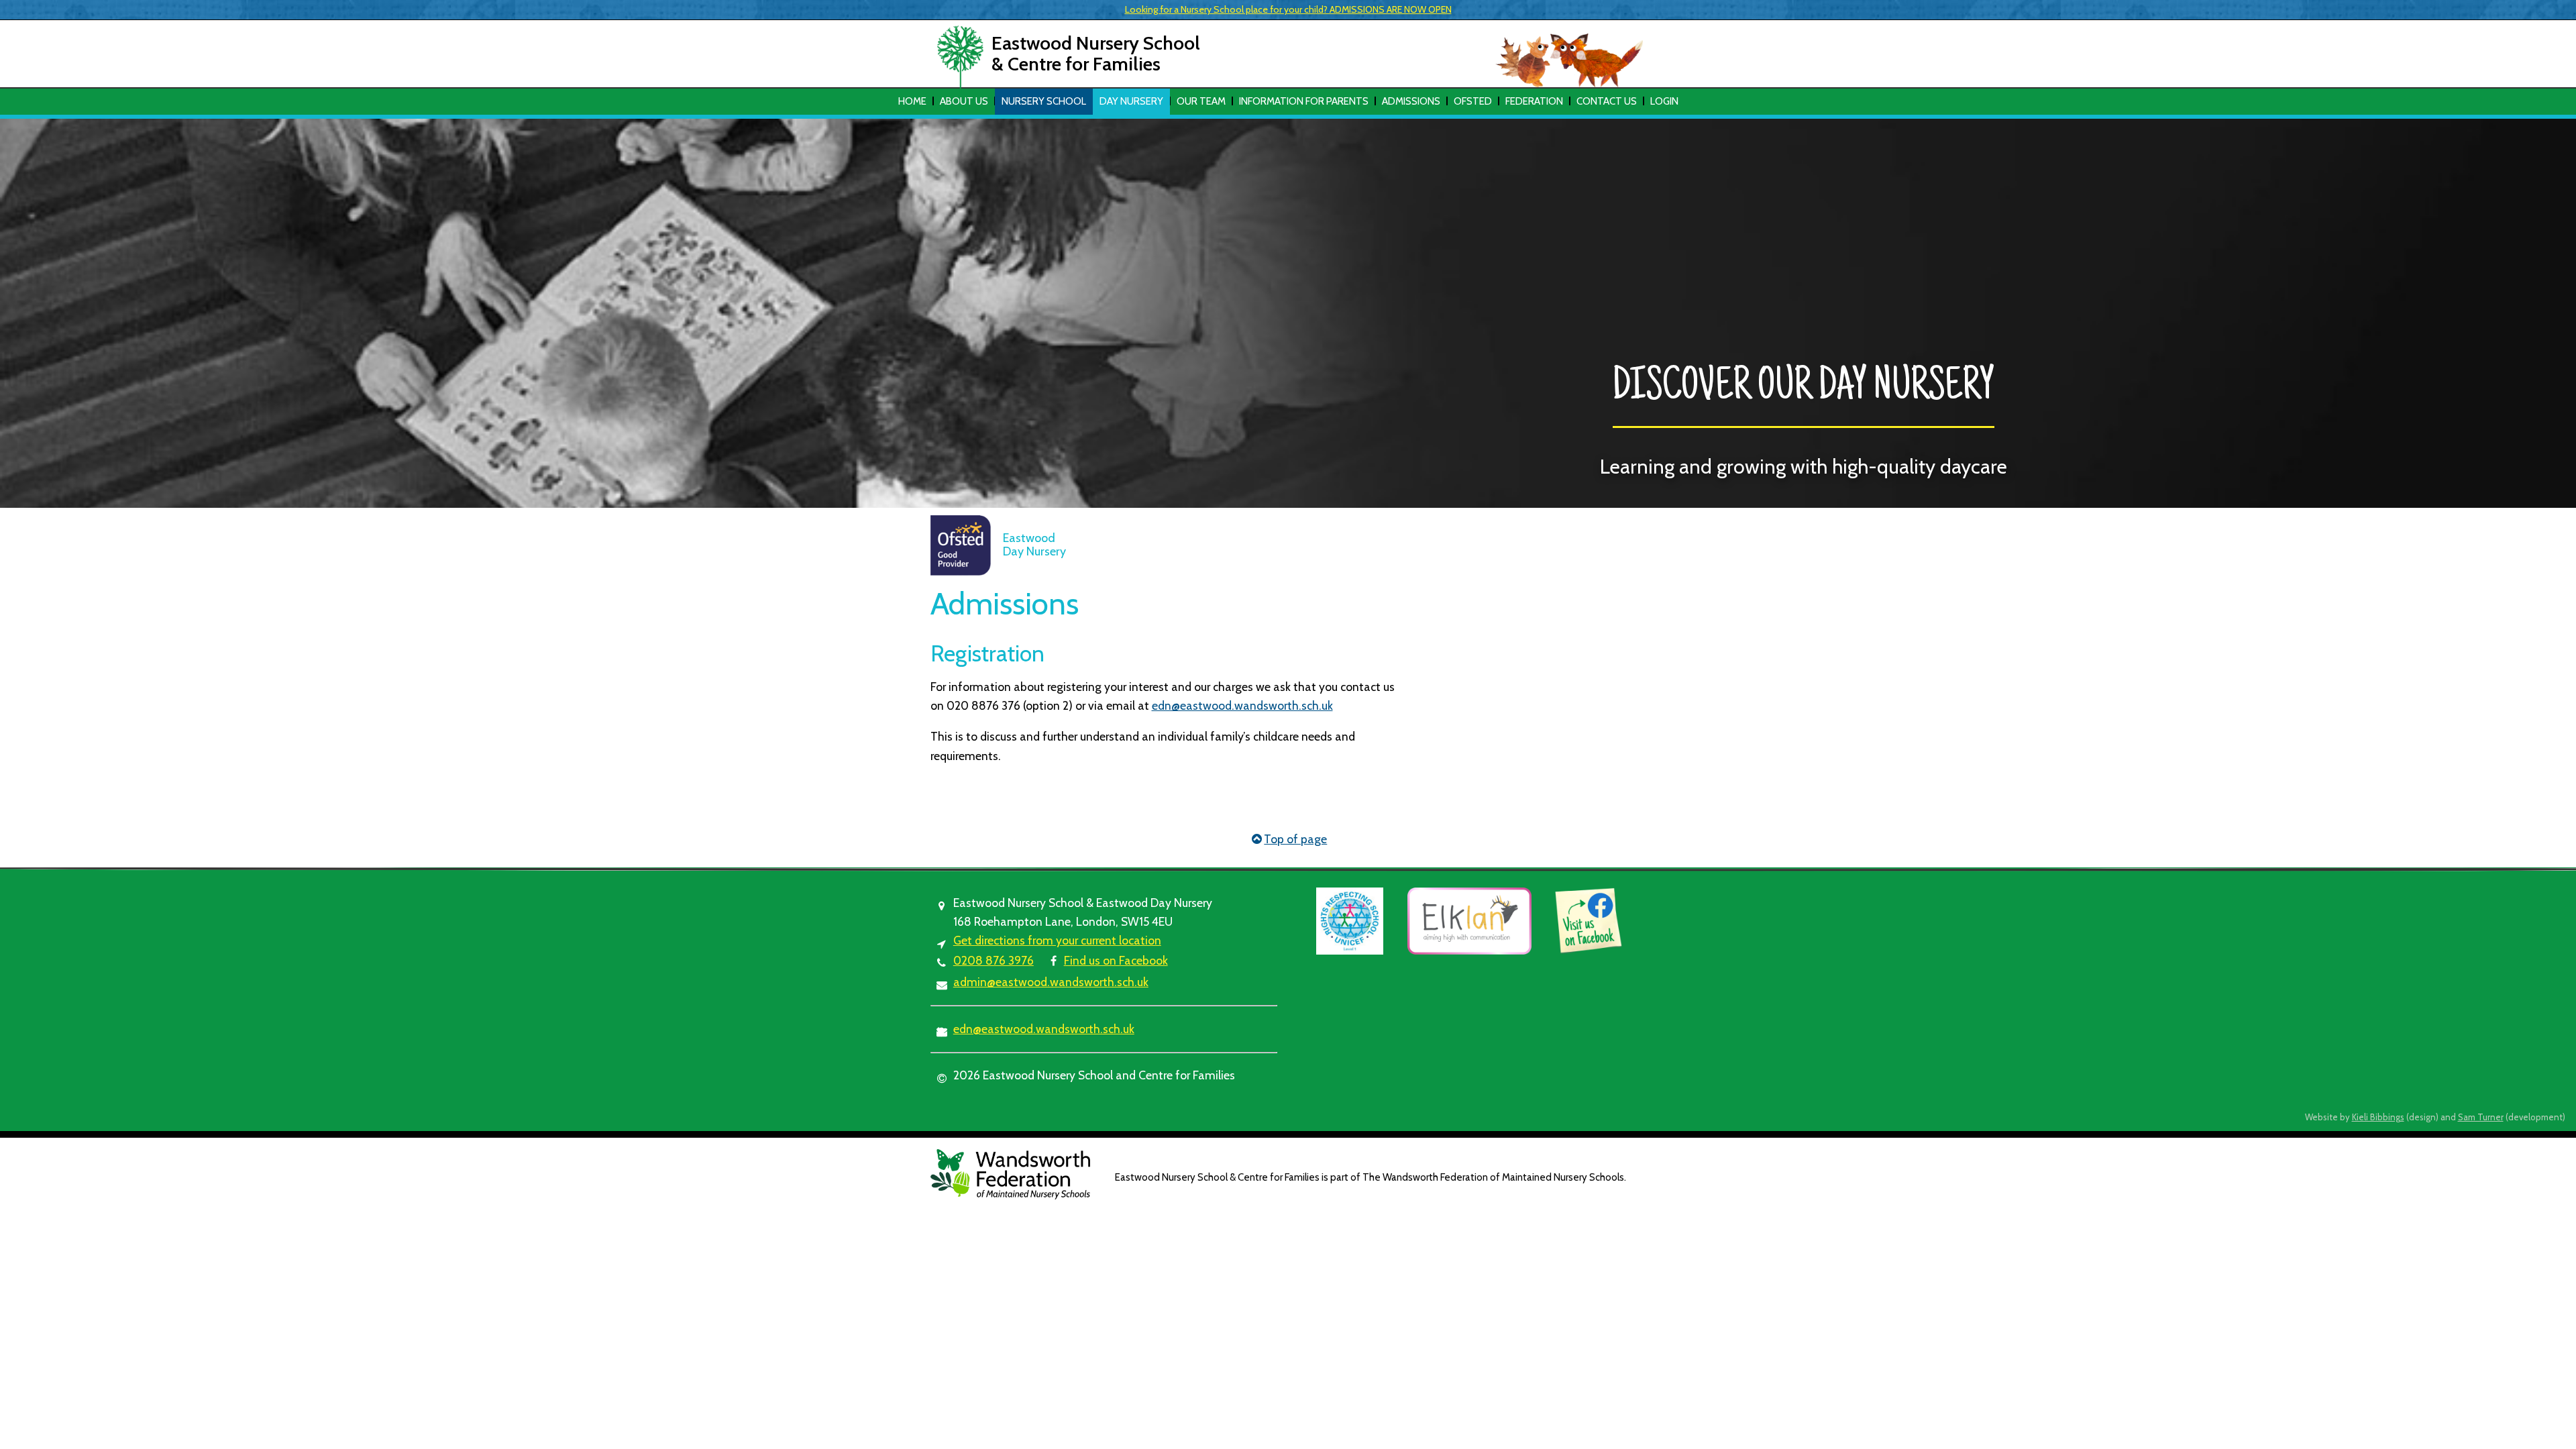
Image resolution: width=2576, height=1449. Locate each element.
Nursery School (1044, 101)
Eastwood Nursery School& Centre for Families (1096, 53)
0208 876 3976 (994, 960)
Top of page (1295, 839)
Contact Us (1607, 101)
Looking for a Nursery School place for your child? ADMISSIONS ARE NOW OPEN (1288, 9)
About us (964, 101)
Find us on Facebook (1116, 960)
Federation (1534, 101)
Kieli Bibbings (2378, 1117)
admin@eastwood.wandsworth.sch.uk (1051, 982)
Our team (1201, 101)
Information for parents (1304, 101)
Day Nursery (1131, 101)
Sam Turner (2481, 1117)
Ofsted (1473, 101)
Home (912, 101)
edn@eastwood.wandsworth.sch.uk (1242, 705)
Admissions (1411, 101)
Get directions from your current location (1057, 940)
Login (1664, 101)
